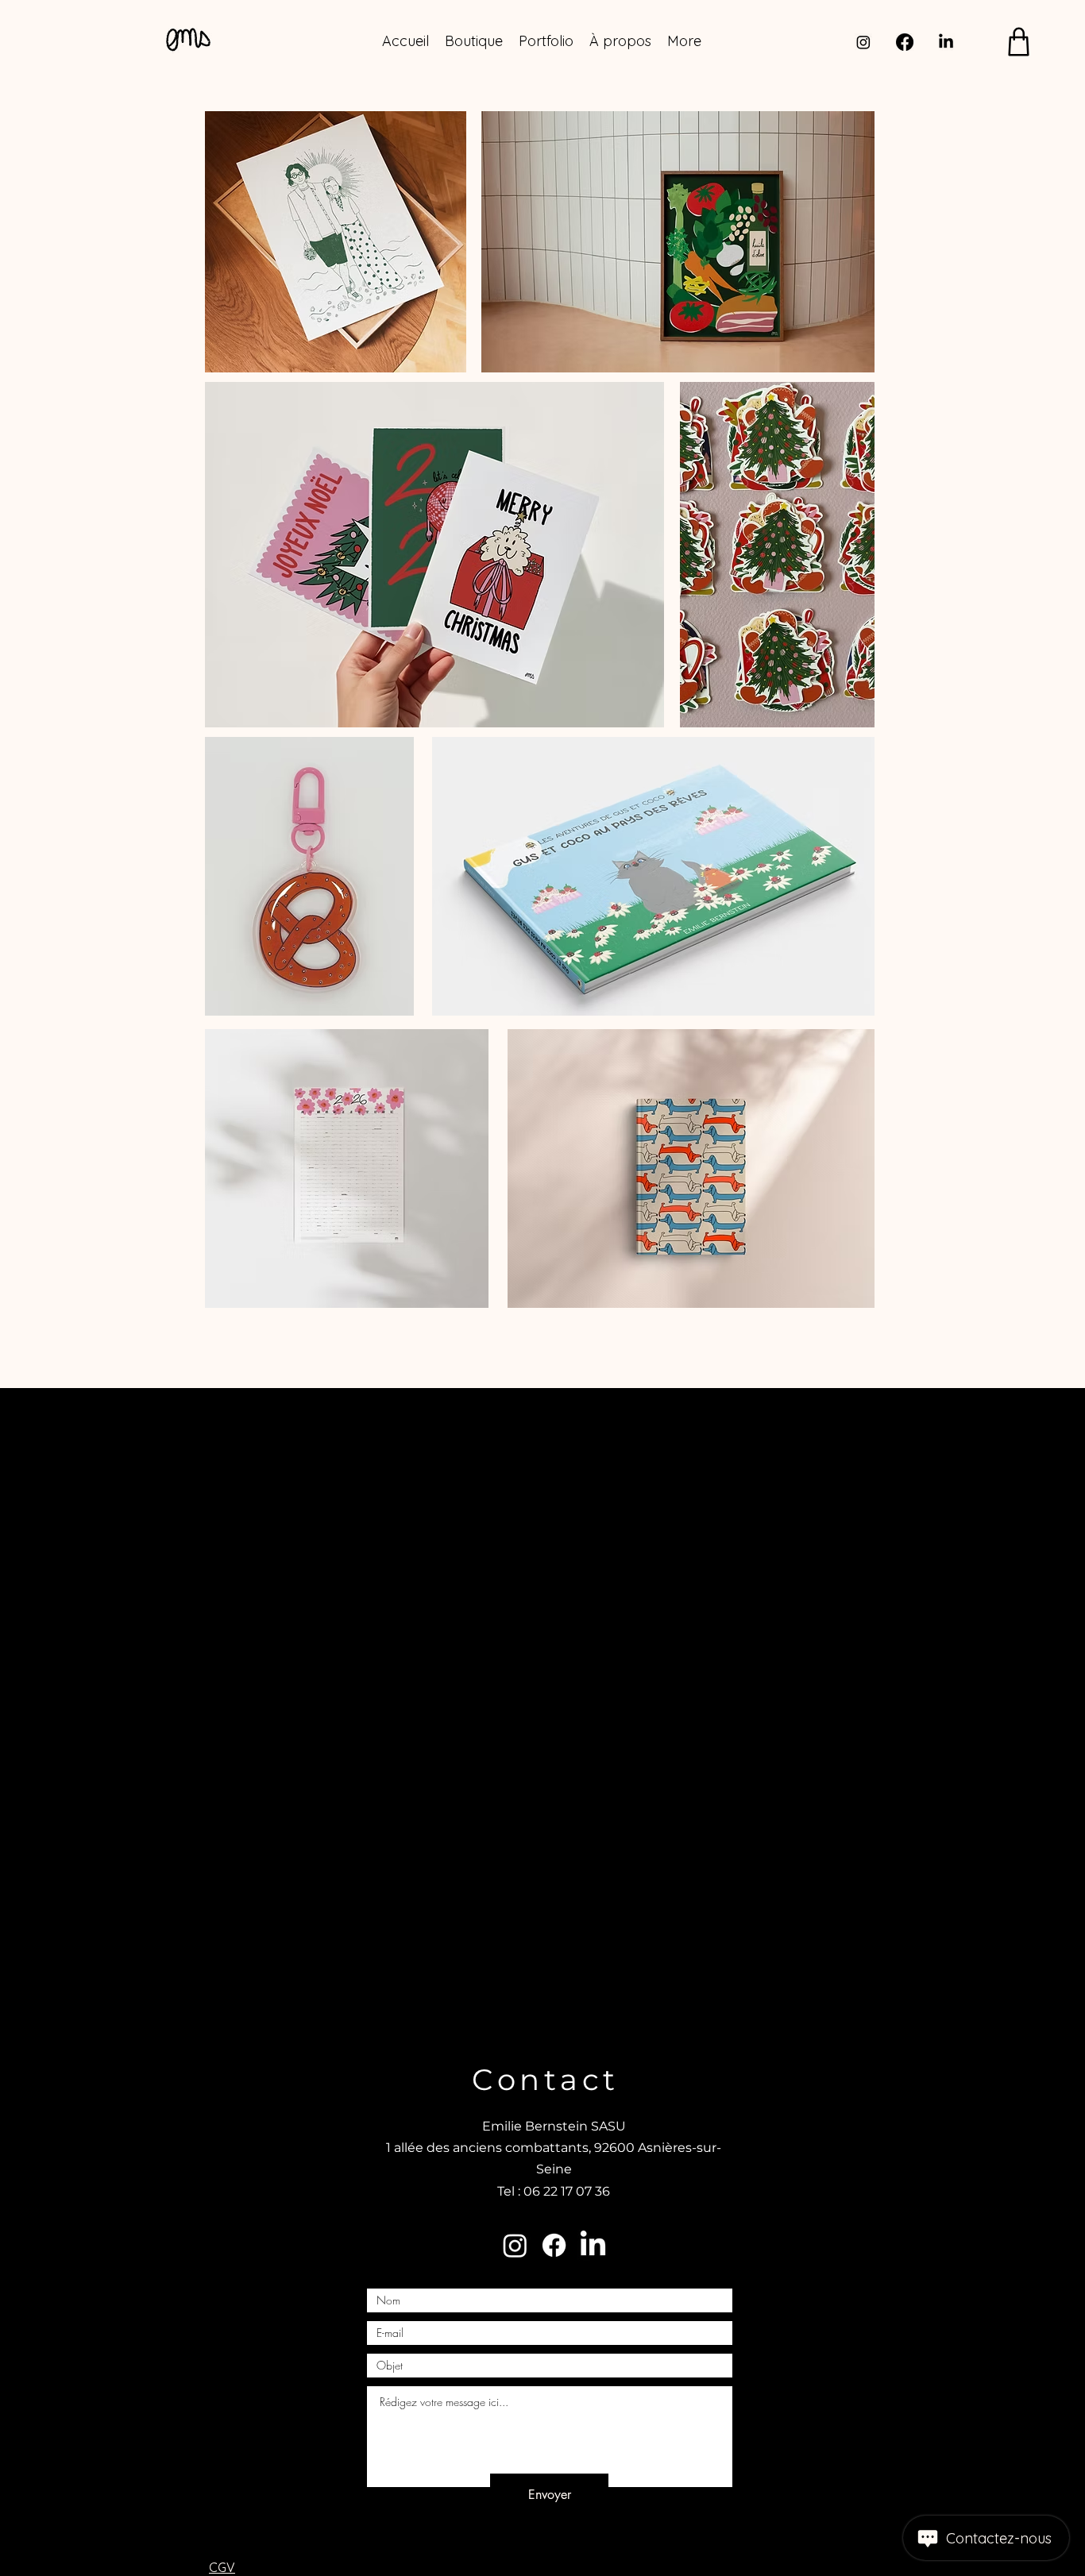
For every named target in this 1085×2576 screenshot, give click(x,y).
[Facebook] (905, 42)
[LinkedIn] (946, 42)
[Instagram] (863, 42)
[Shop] (1019, 42)
